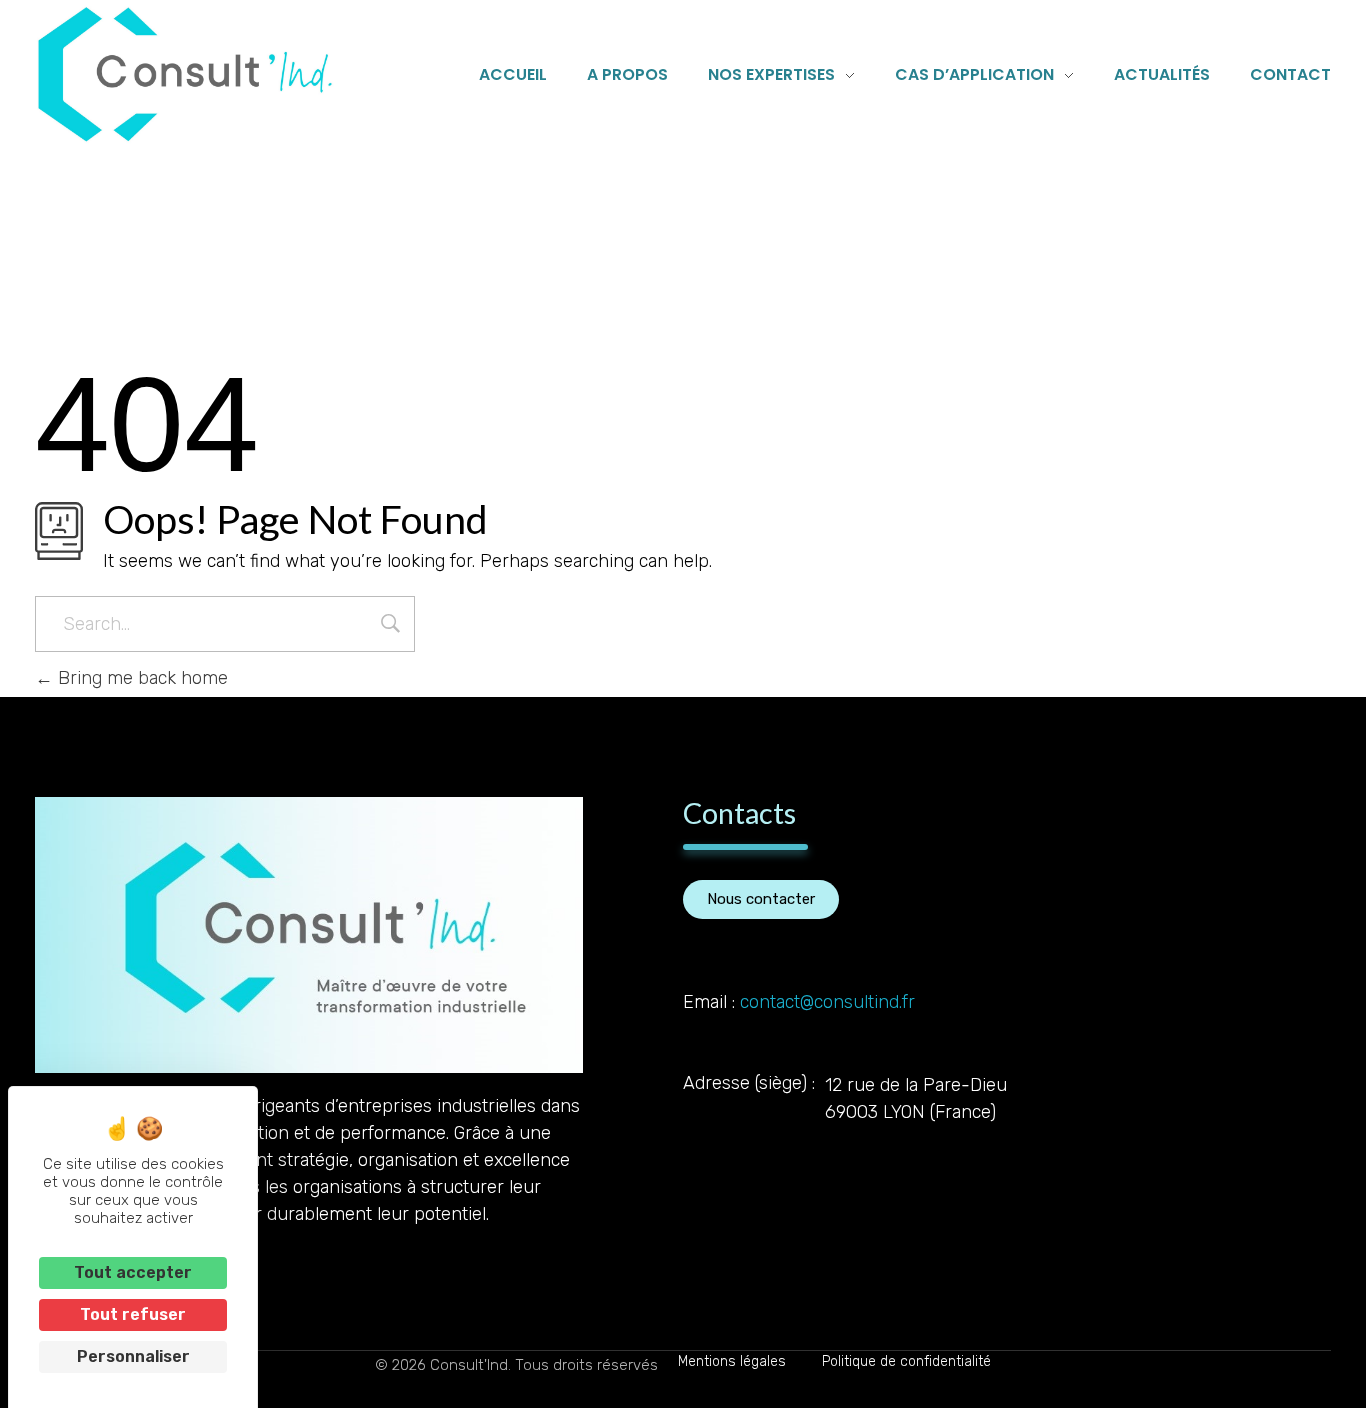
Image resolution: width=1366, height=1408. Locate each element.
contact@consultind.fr (827, 1002)
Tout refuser (133, 1314)
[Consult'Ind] (185, 74)
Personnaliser (133, 1356)
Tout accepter (133, 1272)
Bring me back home (140, 678)
